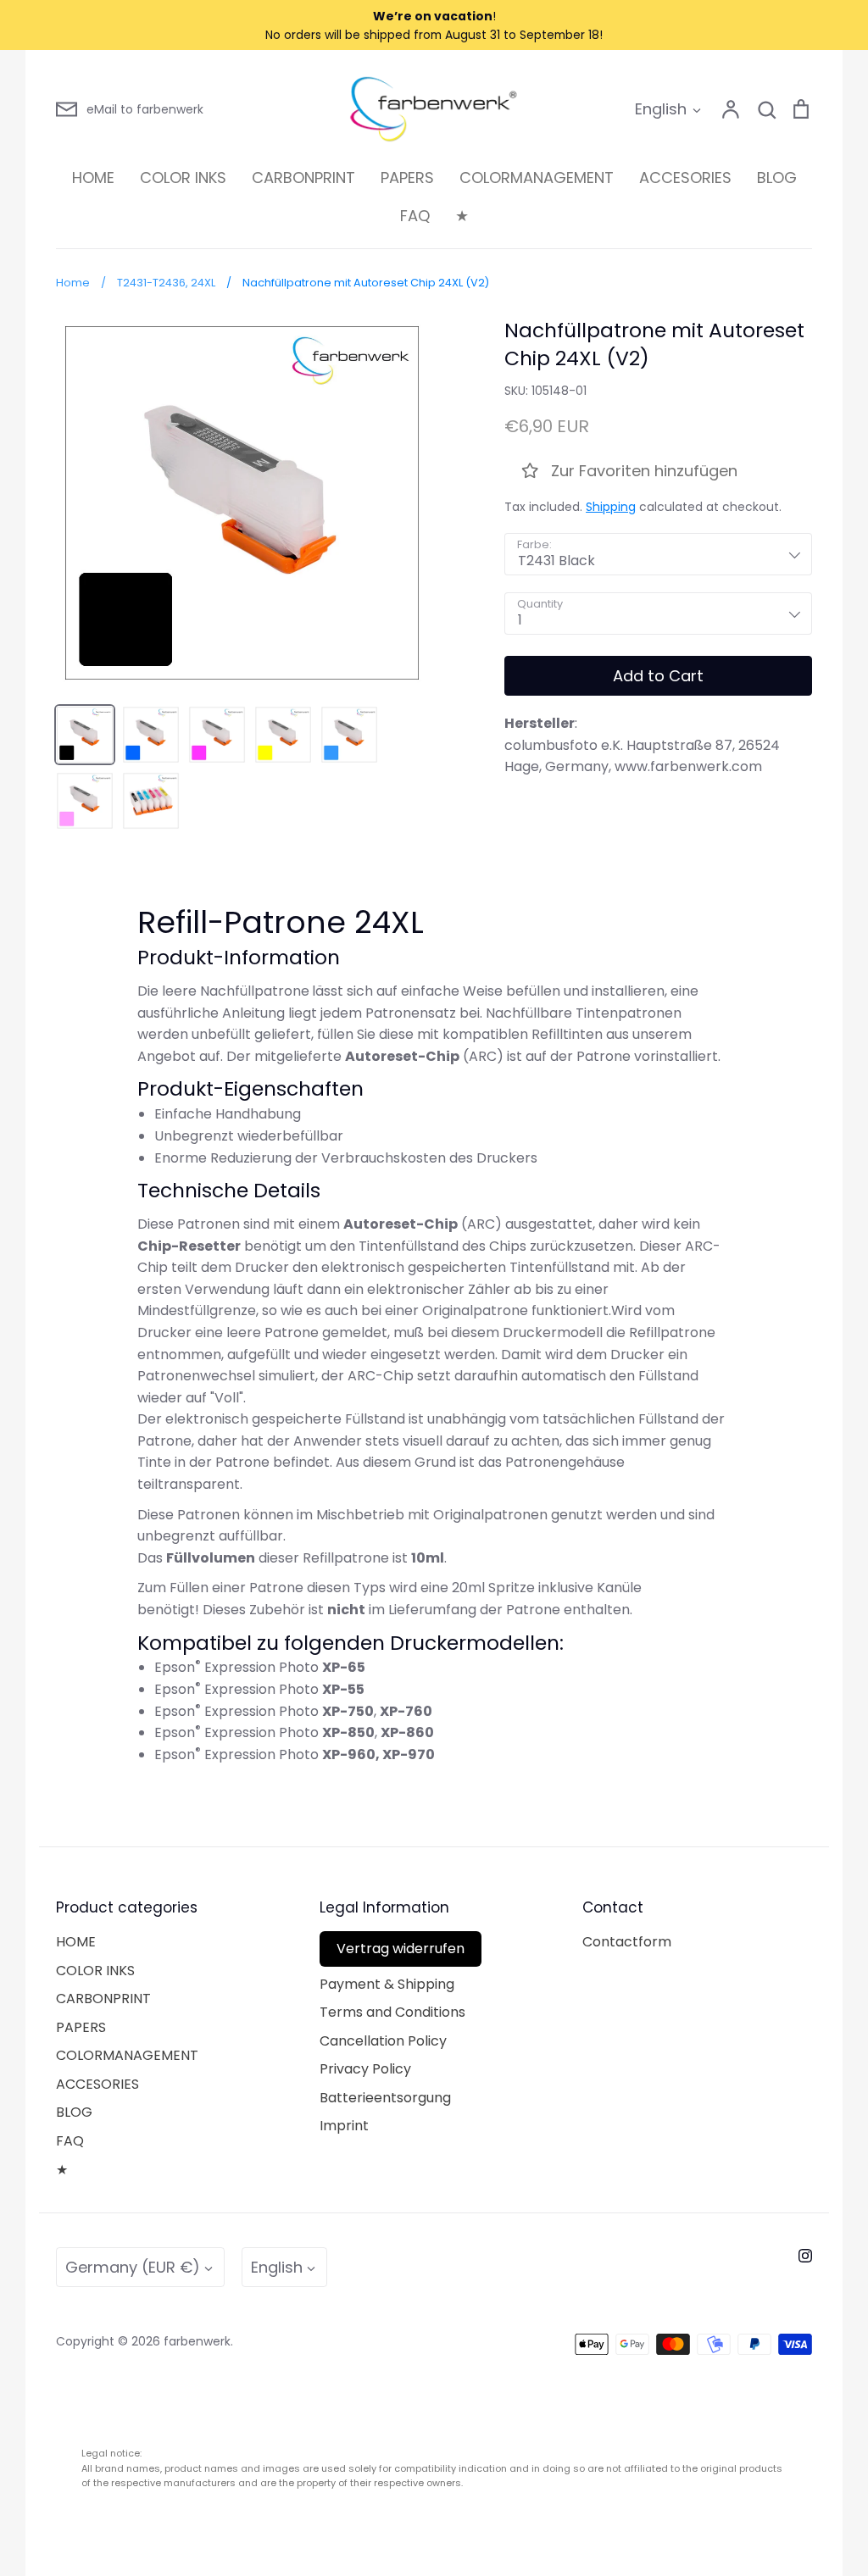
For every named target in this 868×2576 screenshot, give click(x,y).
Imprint (344, 2126)
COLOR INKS (183, 178)
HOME (93, 178)
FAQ (415, 216)
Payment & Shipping (387, 1984)
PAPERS (407, 178)
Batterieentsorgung (385, 2098)
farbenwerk (197, 2341)
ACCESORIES (685, 178)
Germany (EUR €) (133, 2267)
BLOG (777, 178)
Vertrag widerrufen (401, 1949)
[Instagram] (805, 2256)
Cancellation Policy (383, 2041)
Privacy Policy (365, 2069)
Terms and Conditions (392, 2012)
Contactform (627, 1942)
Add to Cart (658, 676)
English (661, 109)
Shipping (611, 507)
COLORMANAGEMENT (537, 178)
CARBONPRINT (303, 178)
